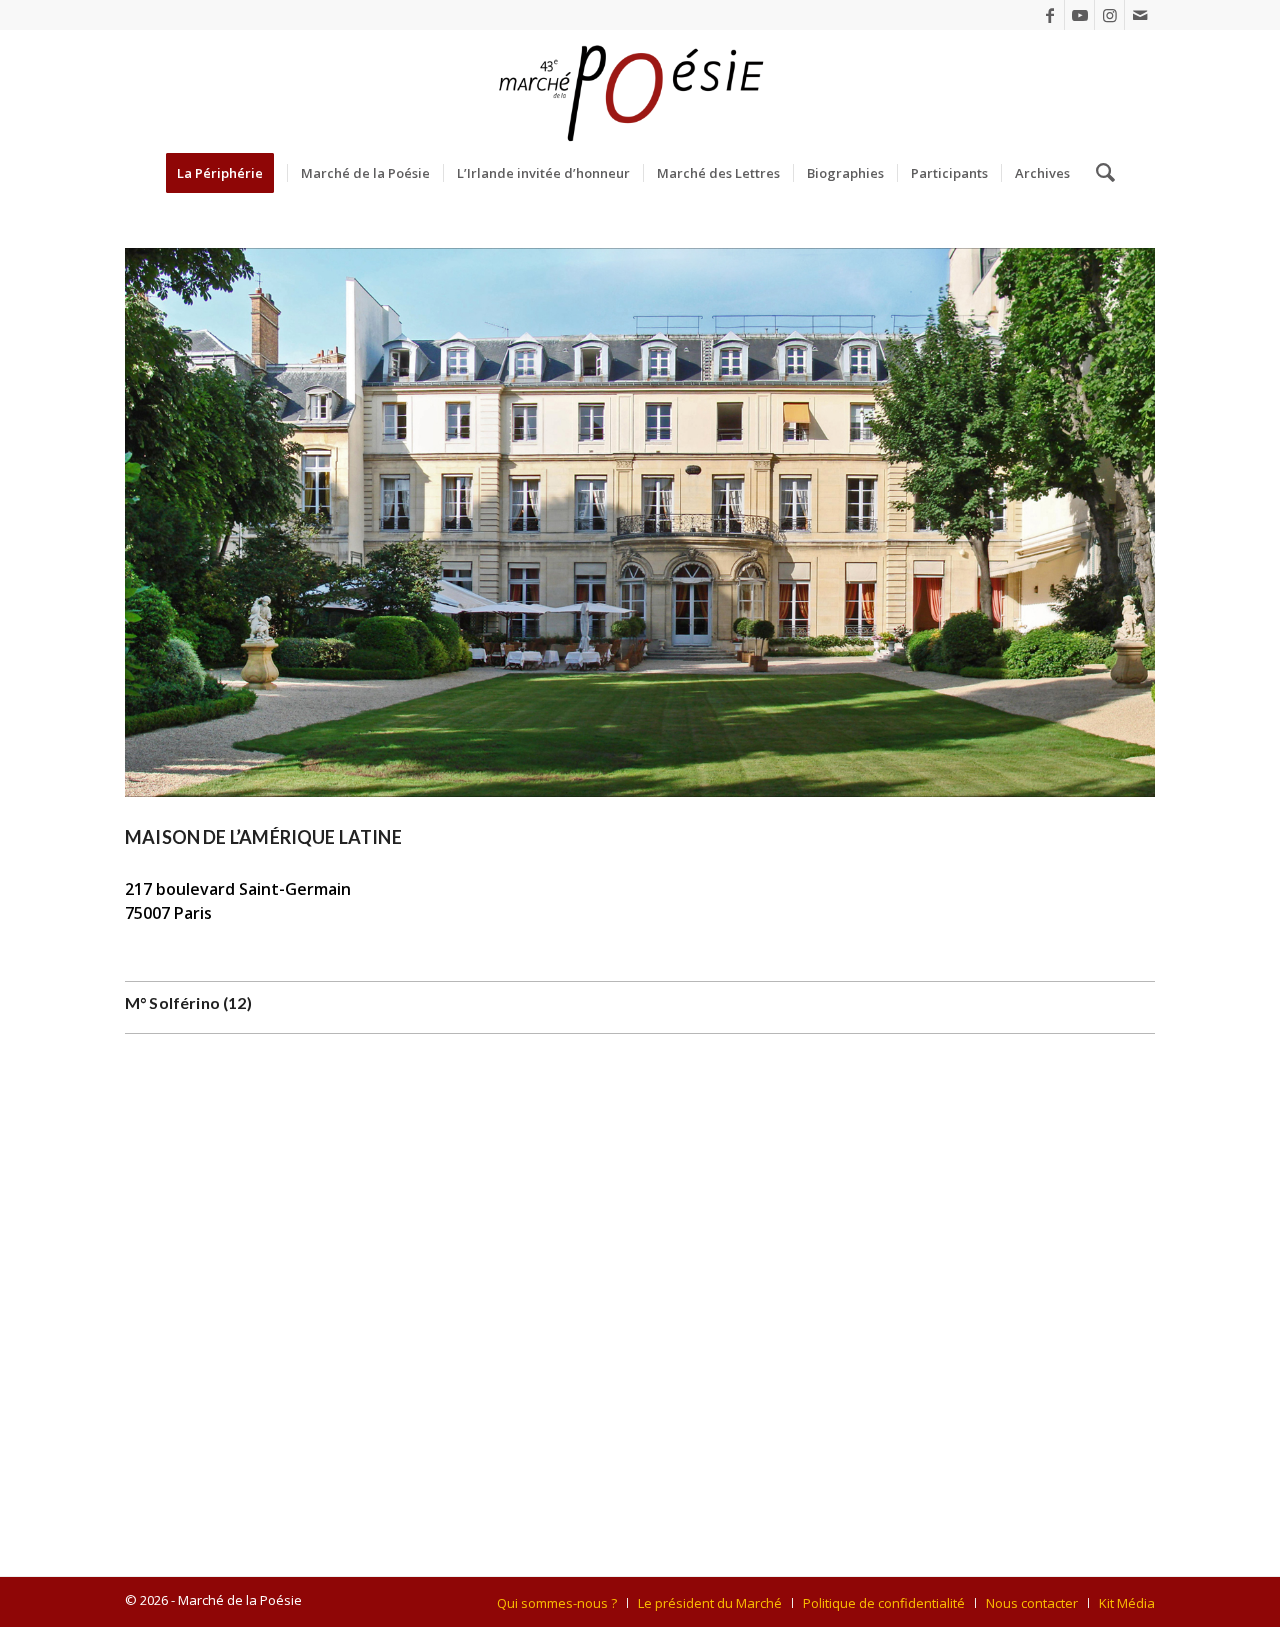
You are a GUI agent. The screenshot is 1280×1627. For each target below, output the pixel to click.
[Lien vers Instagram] (1109, 15)
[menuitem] (226, 173)
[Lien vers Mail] (1140, 15)
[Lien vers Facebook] (1049, 15)
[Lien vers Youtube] (1079, 15)
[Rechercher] (1099, 173)
